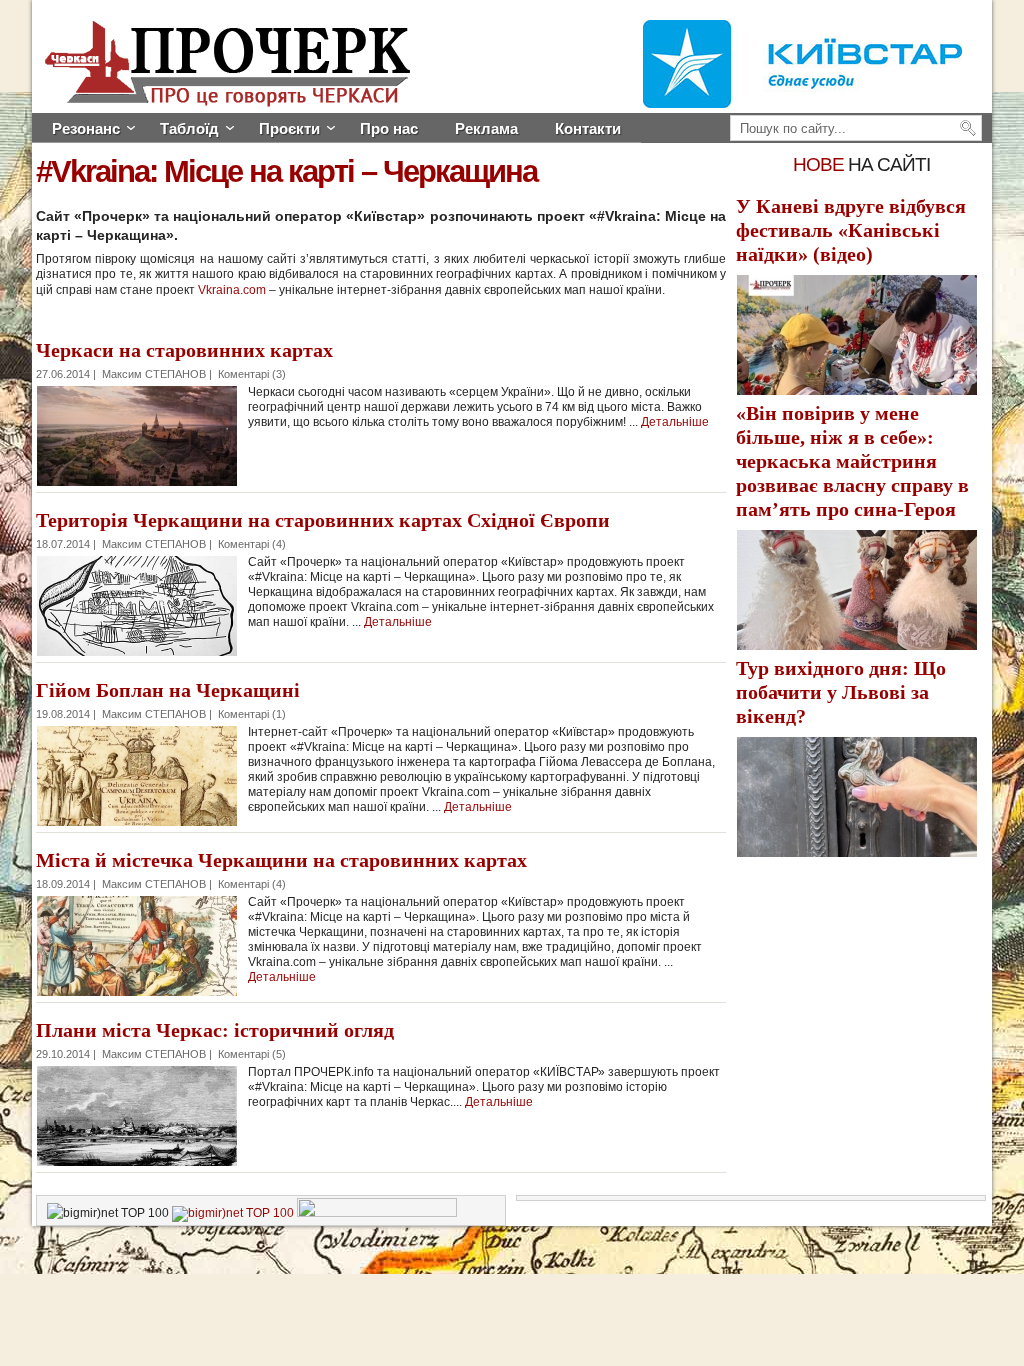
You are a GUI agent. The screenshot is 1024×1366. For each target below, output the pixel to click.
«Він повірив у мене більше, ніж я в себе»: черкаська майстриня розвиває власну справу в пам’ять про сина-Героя (852, 461)
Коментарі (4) (252, 544)
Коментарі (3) (252, 374)
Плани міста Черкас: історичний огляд (215, 1030)
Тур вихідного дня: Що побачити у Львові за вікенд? (841, 692)
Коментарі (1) (252, 714)
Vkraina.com (232, 290)
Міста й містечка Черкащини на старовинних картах (281, 860)
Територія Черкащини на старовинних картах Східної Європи (323, 520)
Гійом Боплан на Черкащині (168, 690)
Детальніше (675, 422)
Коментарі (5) (252, 1054)
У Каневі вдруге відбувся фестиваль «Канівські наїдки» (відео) (851, 230)
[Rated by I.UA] (377, 1213)
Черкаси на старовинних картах (184, 350)
